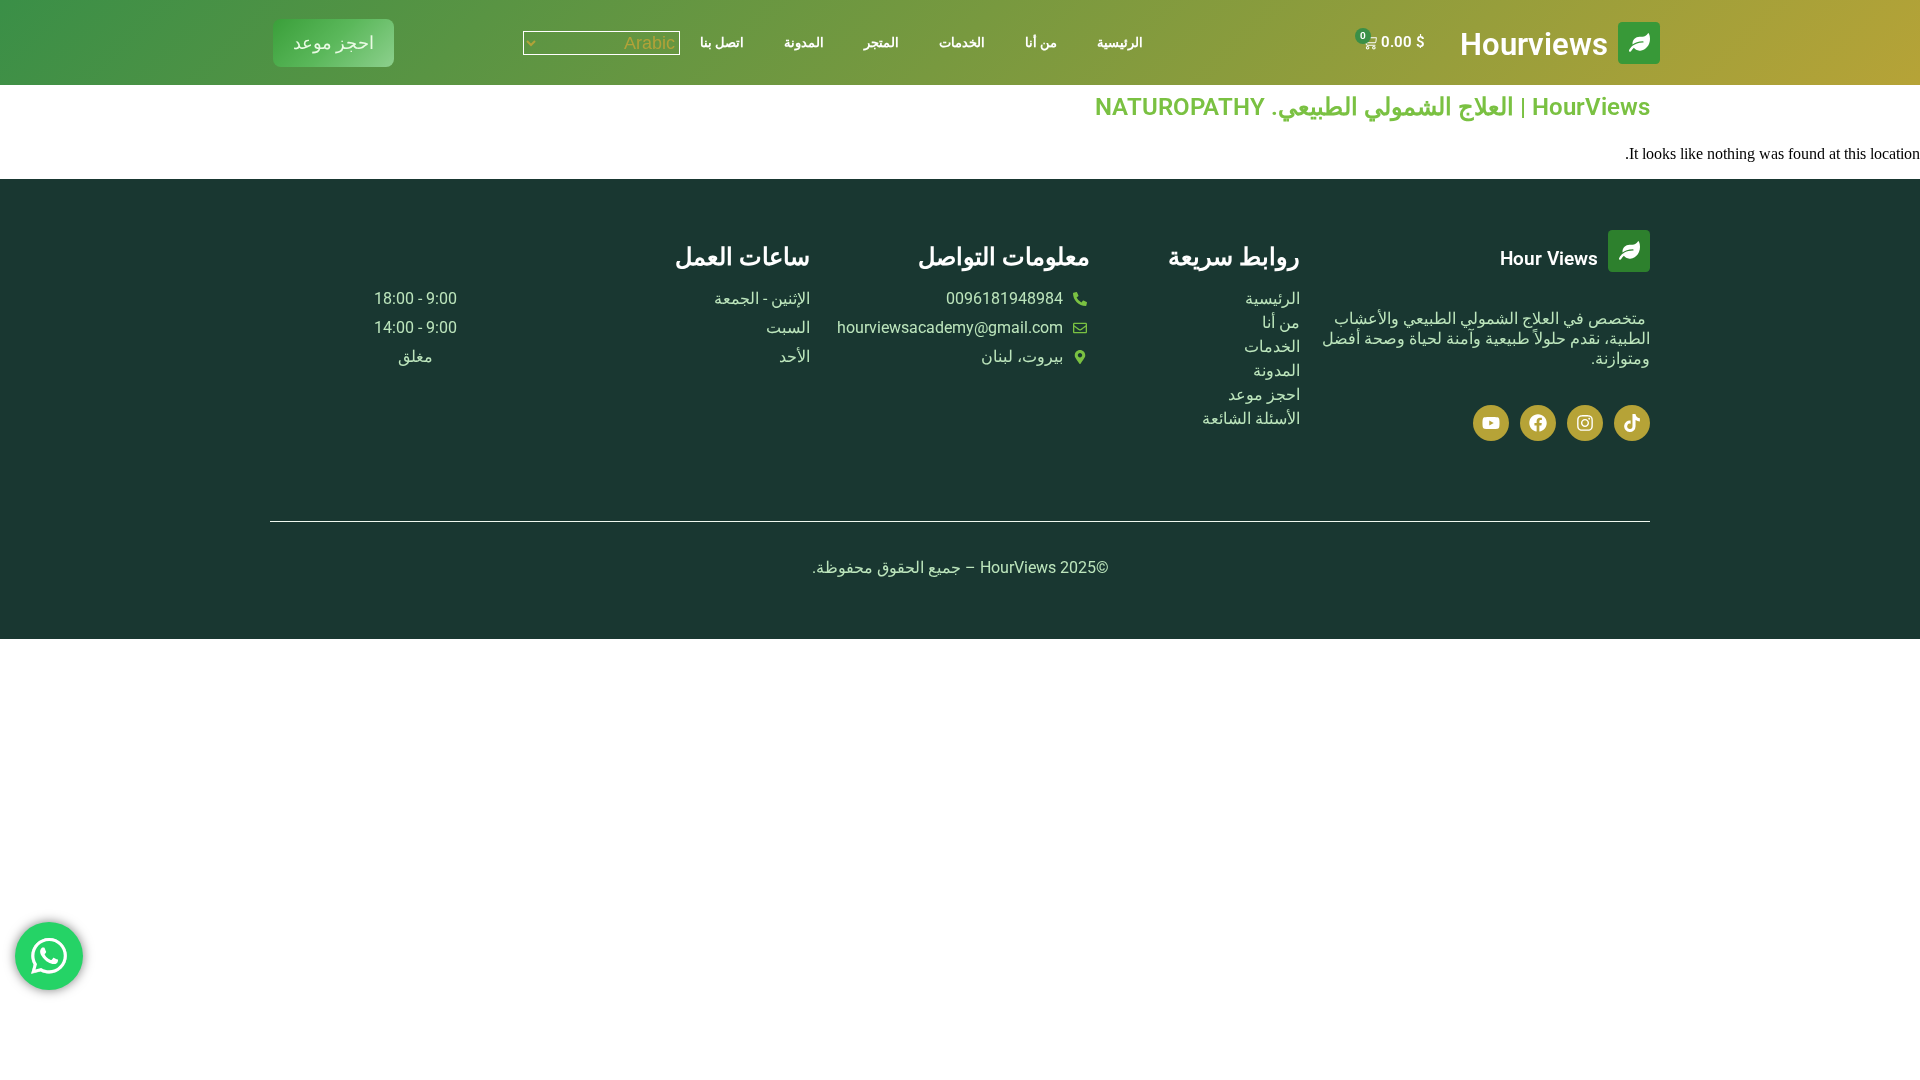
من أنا (1041, 42)
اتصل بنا (722, 42)
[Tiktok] (1632, 423)
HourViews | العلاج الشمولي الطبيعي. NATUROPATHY (1372, 107)
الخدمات (962, 42)
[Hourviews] (1639, 43)
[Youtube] (1491, 423)
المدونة (804, 42)
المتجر (881, 42)
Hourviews (1534, 44)
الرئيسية (1120, 42)
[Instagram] (1585, 423)
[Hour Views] (1629, 251)
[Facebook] (1538, 423)
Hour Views (1549, 259)
